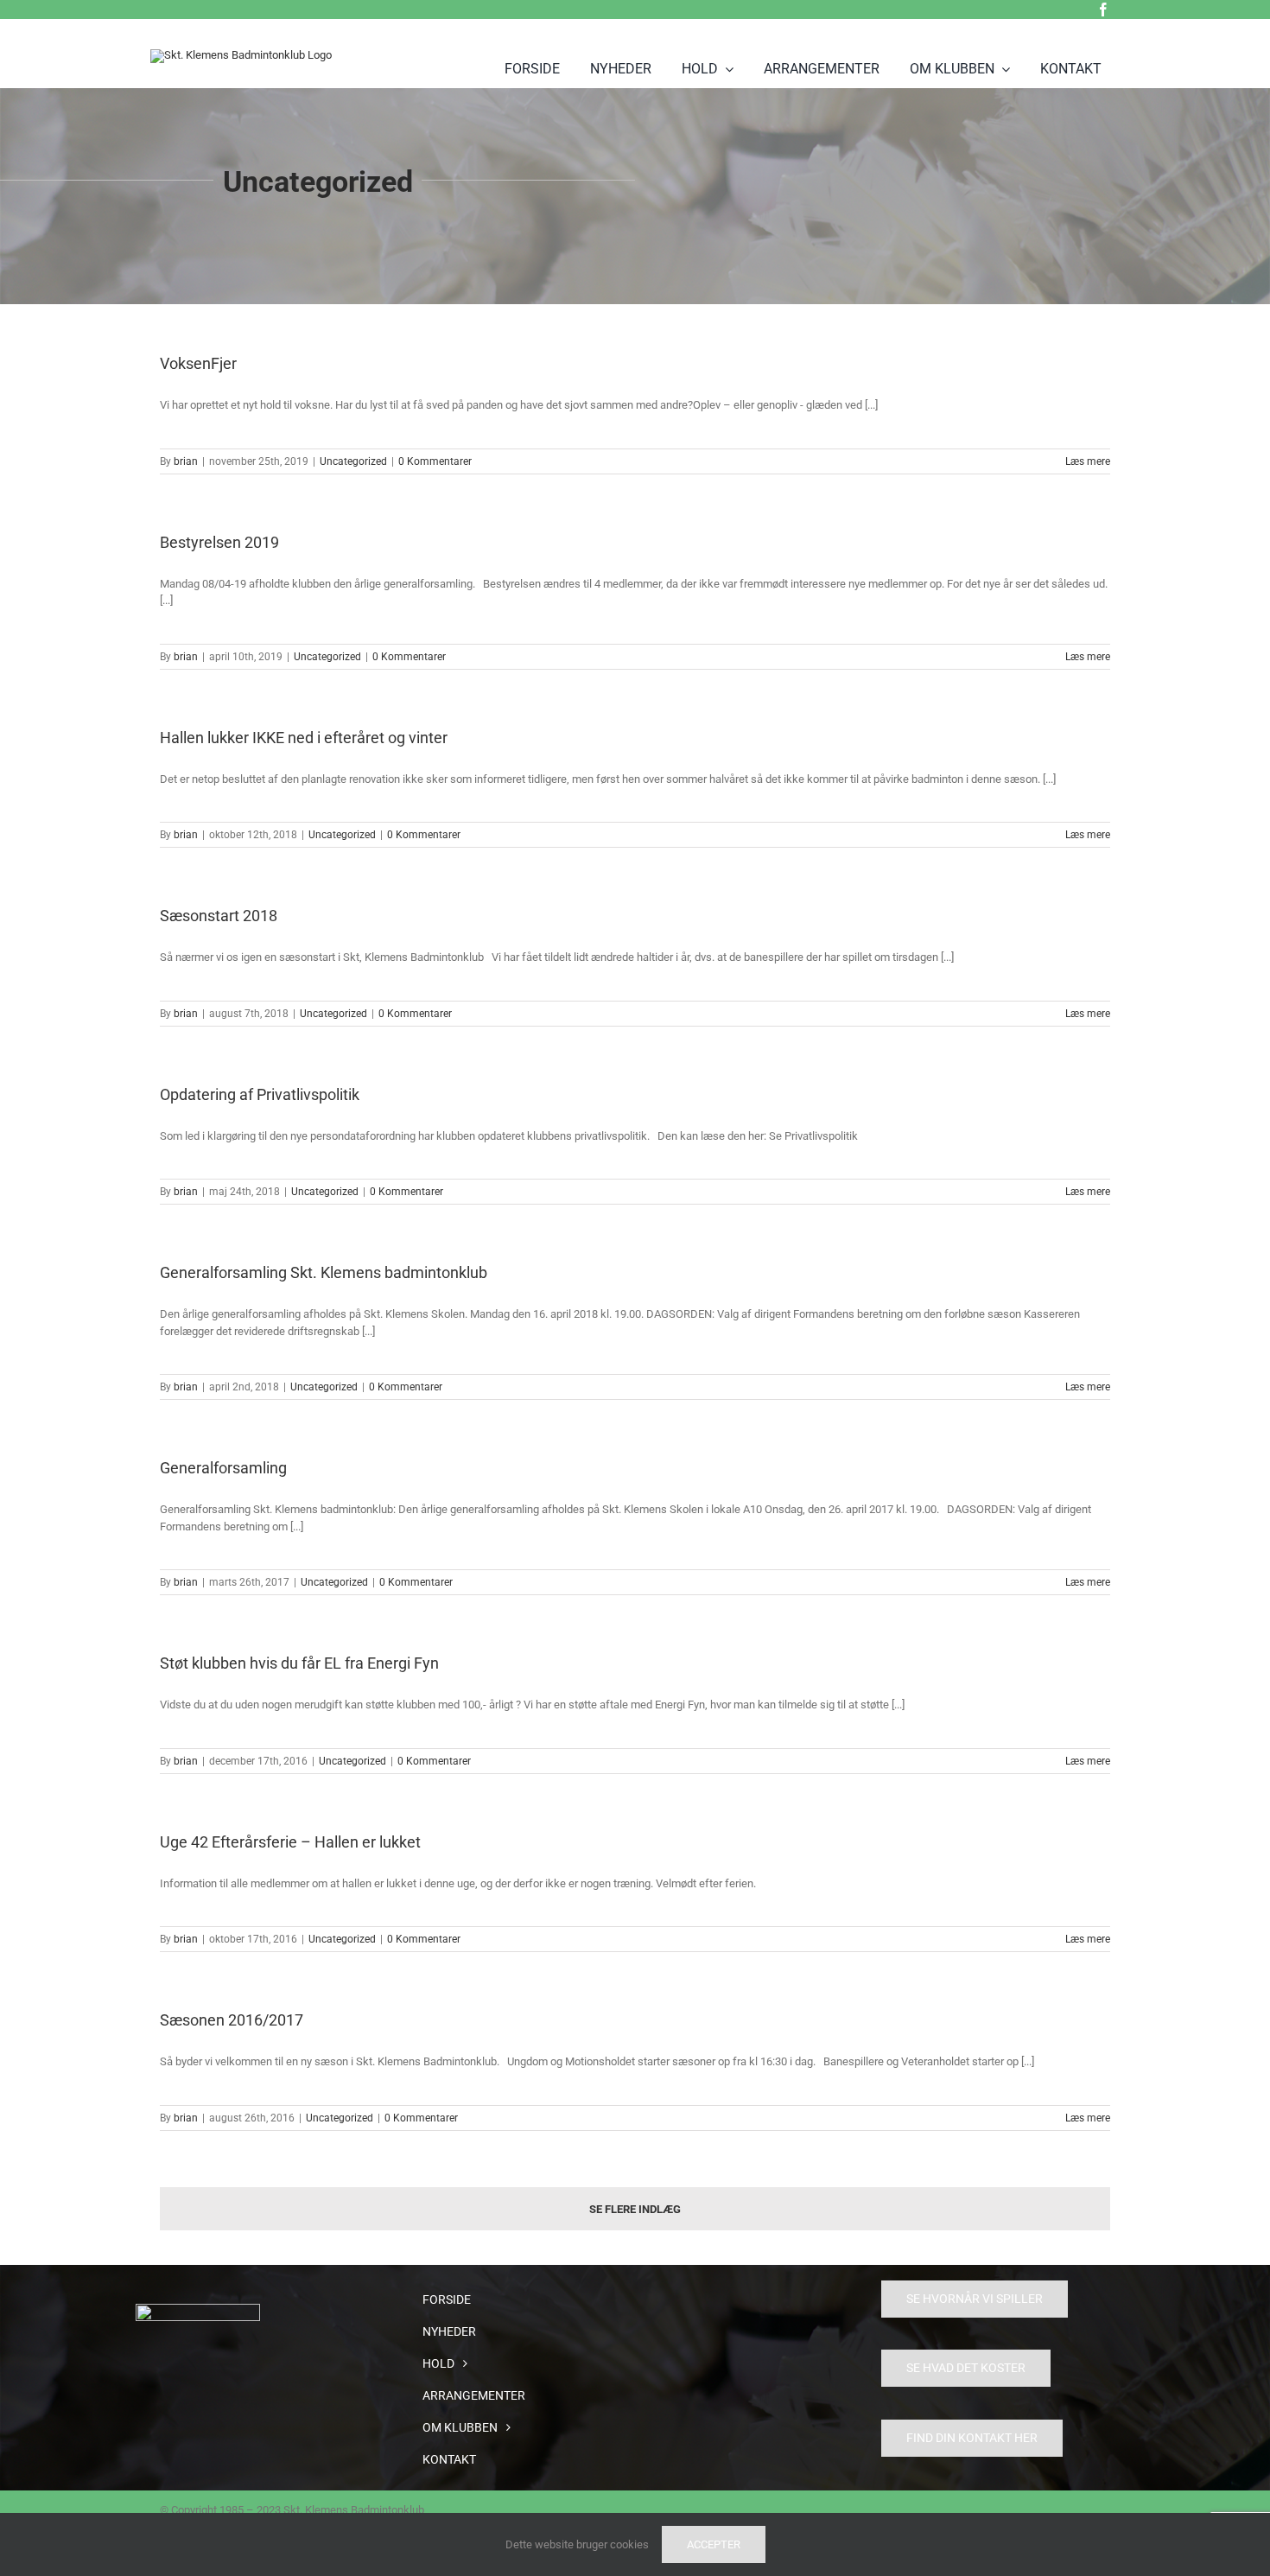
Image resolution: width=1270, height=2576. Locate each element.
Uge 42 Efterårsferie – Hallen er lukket (290, 1842)
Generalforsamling (223, 1468)
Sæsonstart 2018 (219, 916)
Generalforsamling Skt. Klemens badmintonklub (324, 1272)
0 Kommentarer (435, 461)
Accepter (714, 2544)
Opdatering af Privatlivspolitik (260, 1094)
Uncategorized (353, 461)
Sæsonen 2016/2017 (232, 2020)
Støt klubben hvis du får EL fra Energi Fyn (299, 1663)
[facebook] (1103, 10)
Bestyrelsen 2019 (219, 542)
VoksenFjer (198, 363)
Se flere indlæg (635, 2209)
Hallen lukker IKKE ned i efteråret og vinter (304, 738)
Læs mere (1088, 461)
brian (186, 461)
